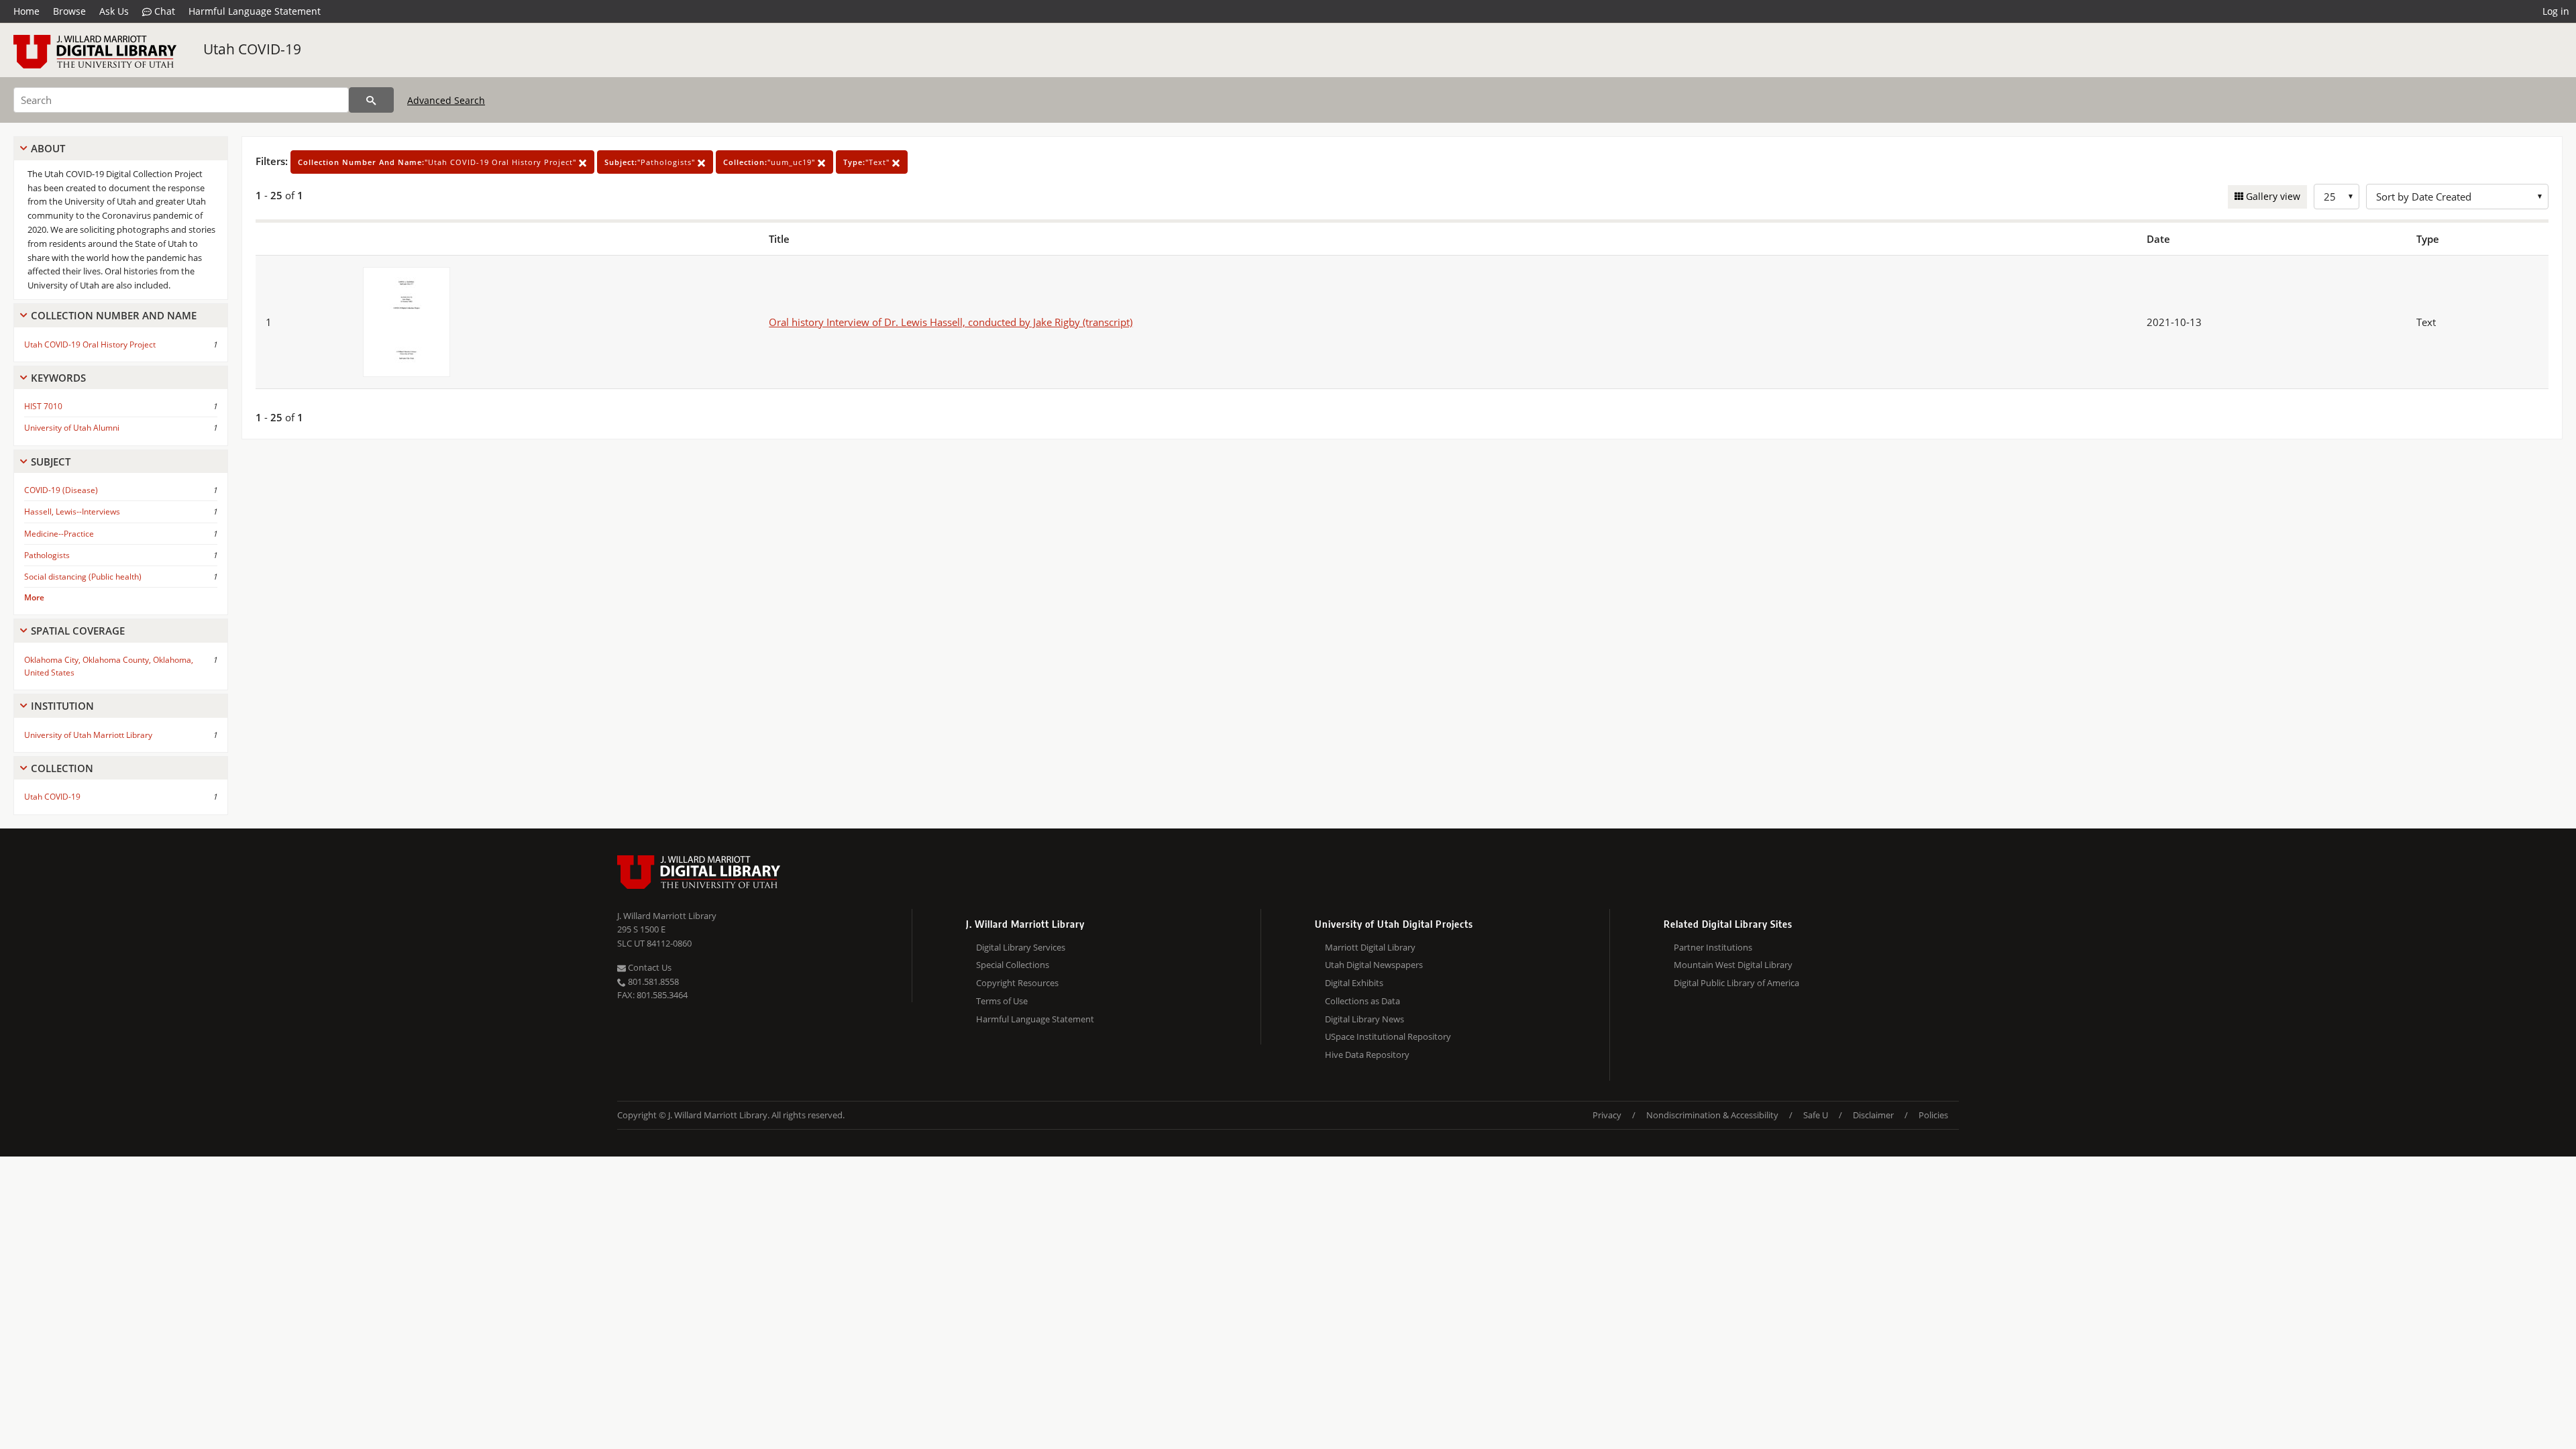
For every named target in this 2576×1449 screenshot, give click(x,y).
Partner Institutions (1713, 947)
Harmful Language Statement (255, 11)
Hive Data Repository (1367, 1055)
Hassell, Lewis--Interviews (72, 512)
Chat (163, 11)
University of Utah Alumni (72, 428)
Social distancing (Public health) (83, 577)
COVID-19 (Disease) (61, 490)
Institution (62, 706)
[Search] (371, 100)
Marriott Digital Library (1370, 947)
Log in (2556, 11)
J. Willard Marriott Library (667, 916)
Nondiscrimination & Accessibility (1712, 1115)
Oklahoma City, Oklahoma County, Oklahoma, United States (109, 666)
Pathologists (47, 555)
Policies (1933, 1115)
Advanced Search (446, 100)
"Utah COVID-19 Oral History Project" (438, 162)
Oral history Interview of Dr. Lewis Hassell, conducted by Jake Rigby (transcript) (951, 322)
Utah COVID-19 (252, 49)
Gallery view (2272, 196)
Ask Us (114, 11)
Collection (62, 768)
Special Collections (1013, 965)
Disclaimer (1873, 1115)
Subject (51, 462)
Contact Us (649, 967)
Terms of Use (1002, 1001)
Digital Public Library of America (1736, 983)
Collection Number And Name (114, 315)
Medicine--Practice (59, 534)
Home (26, 11)
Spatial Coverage (78, 631)
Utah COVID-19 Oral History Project (90, 344)
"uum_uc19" (770, 162)
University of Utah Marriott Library (88, 735)
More (34, 597)
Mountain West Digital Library (1733, 965)
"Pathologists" (651, 162)
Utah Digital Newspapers (1374, 965)
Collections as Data (1362, 1001)
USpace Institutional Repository (1388, 1036)
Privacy (1607, 1115)
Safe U (1816, 1115)
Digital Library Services (1021, 947)
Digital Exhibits (1354, 983)
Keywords (58, 378)
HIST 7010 (43, 406)
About (48, 148)
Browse (69, 11)
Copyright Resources (1017, 983)
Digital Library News (1364, 1019)
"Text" (868, 162)
